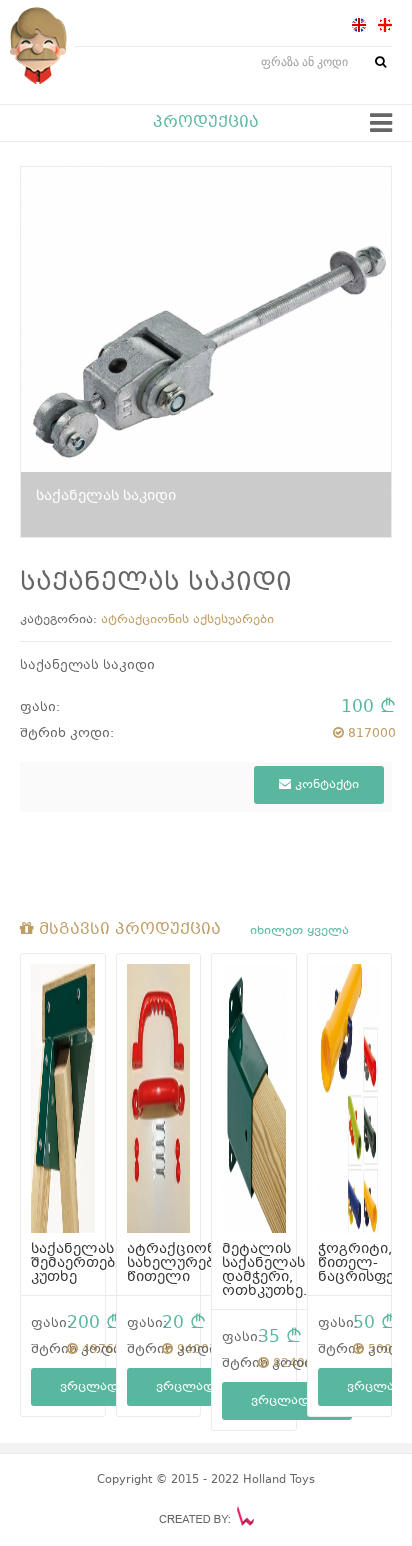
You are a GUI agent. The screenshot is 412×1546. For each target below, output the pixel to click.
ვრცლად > (96, 1387)
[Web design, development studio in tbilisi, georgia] (206, 1516)
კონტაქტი (325, 785)
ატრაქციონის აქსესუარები (187, 620)
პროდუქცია (206, 123)
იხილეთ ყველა (299, 931)
